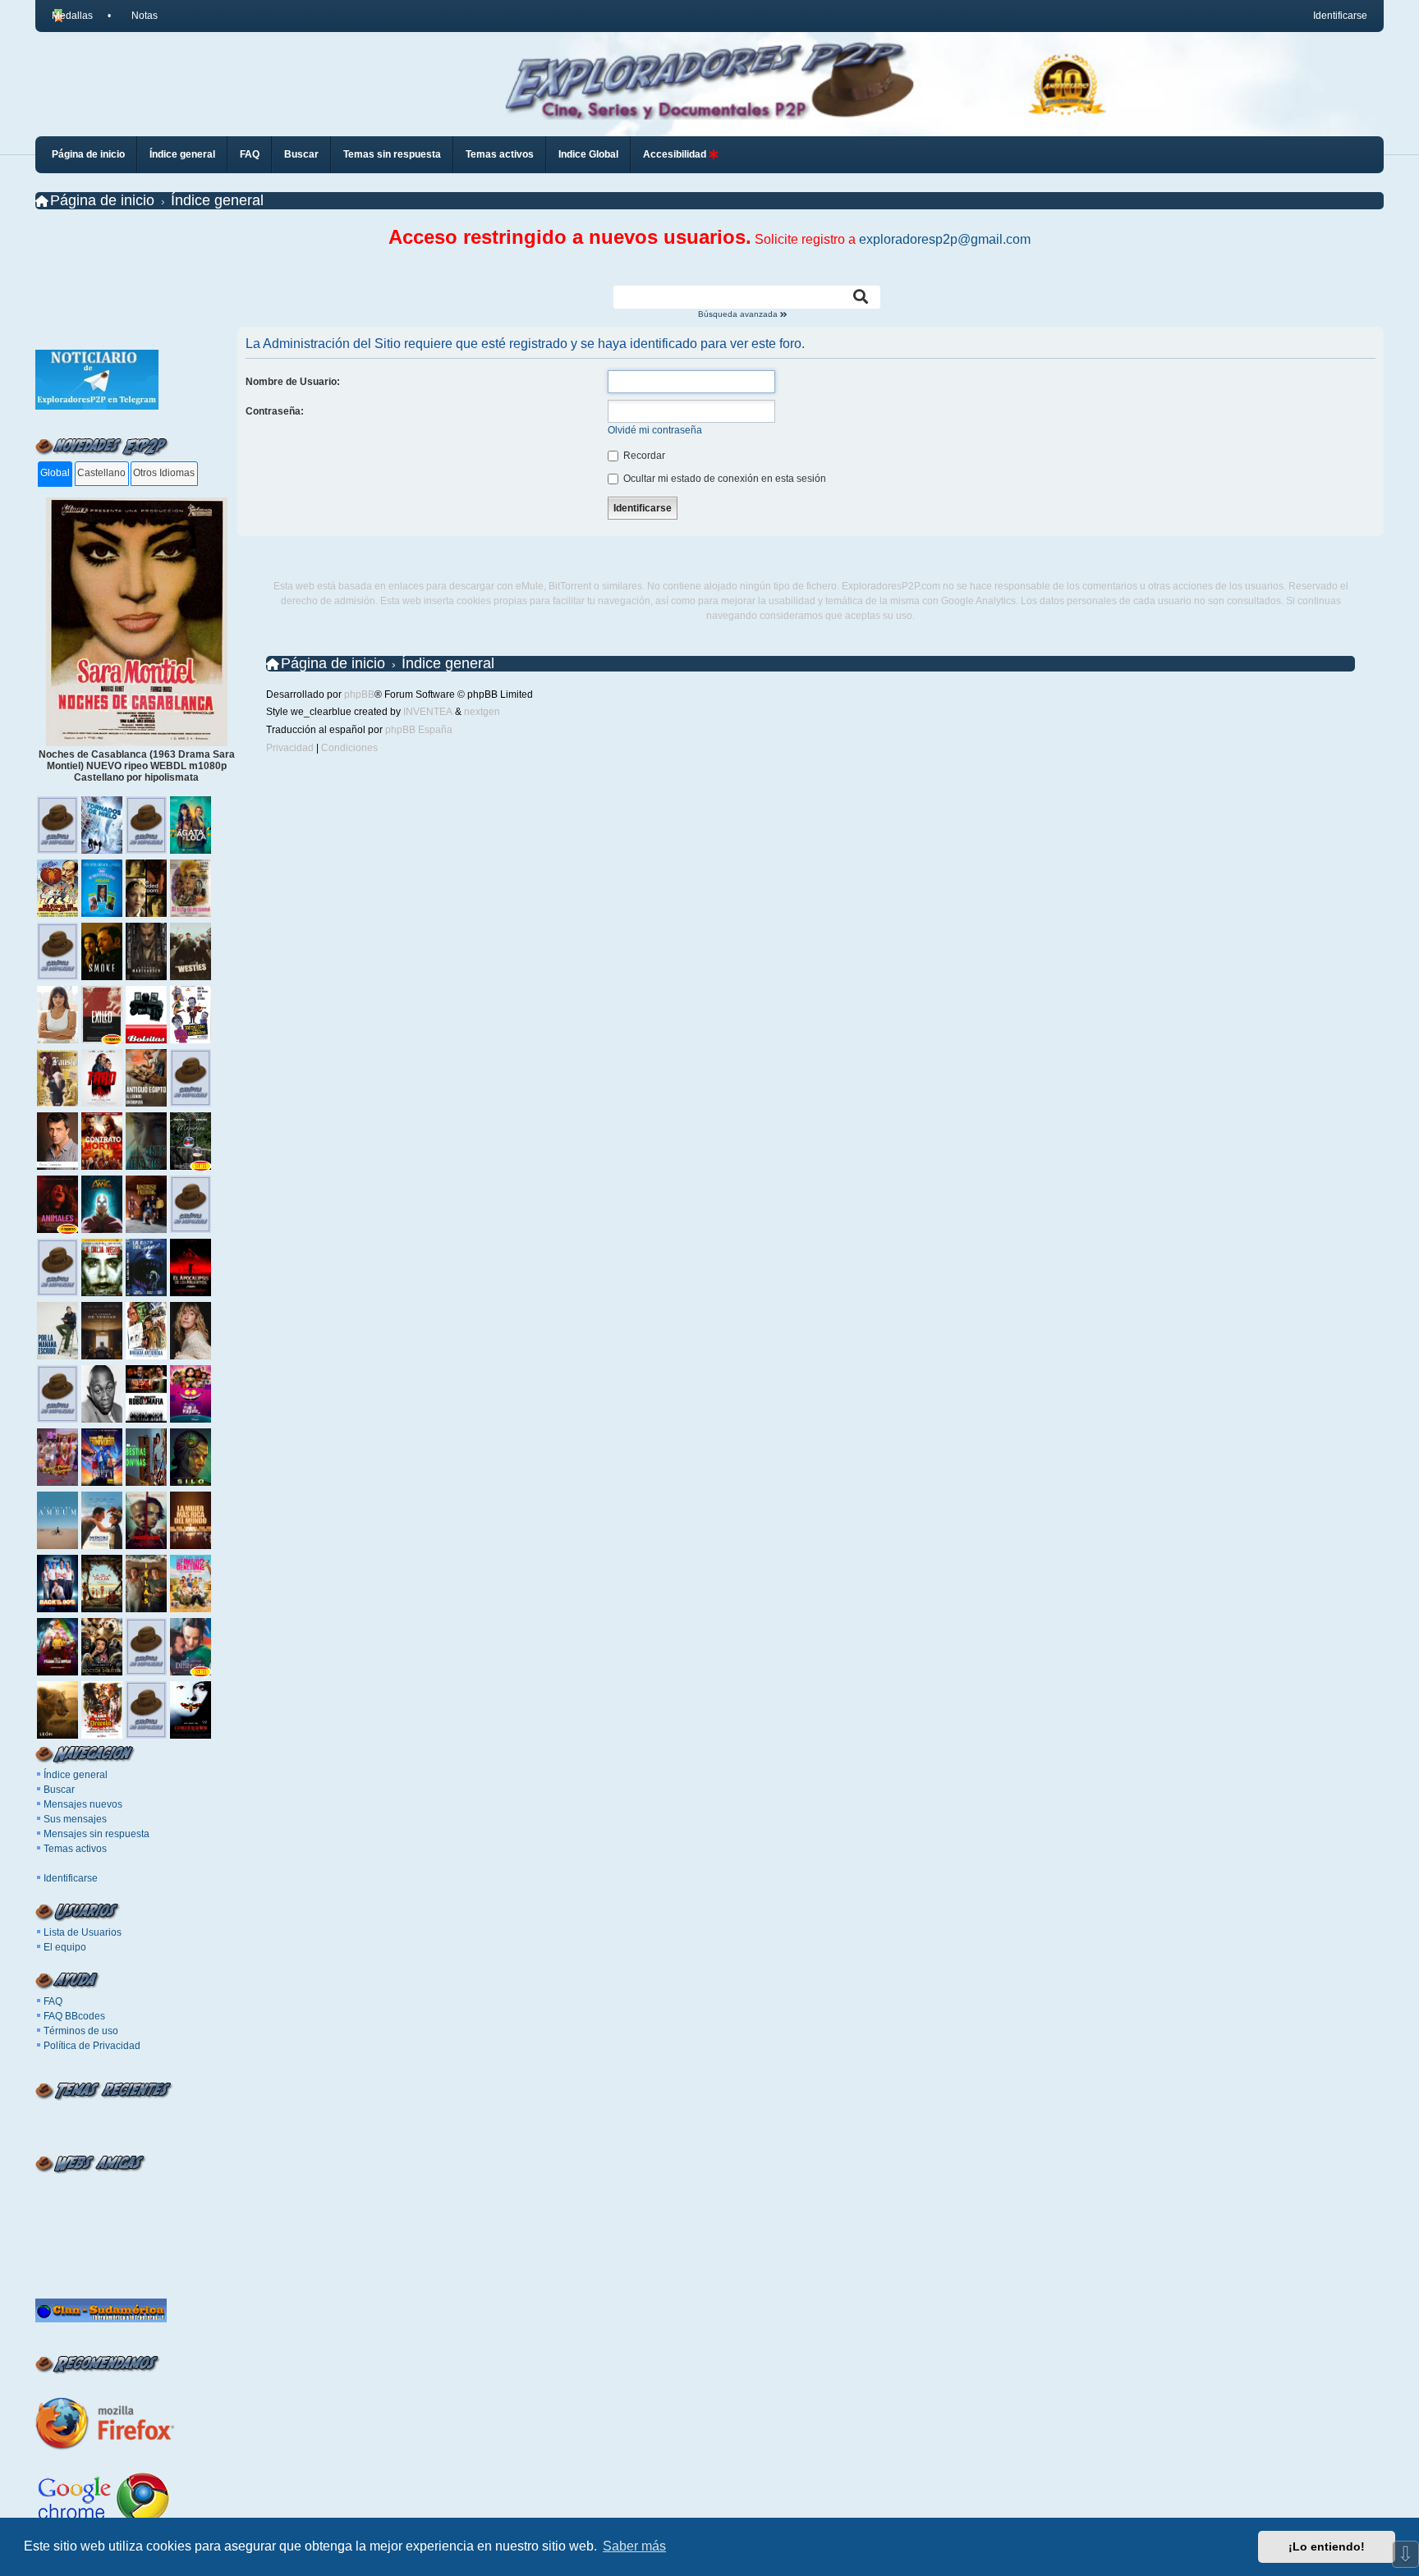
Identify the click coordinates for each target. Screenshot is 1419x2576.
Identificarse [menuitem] (1340, 16)
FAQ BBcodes (74, 2016)
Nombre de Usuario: (293, 382)
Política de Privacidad (92, 2046)
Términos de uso (81, 2031)
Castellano (101, 473)
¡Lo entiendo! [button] (1327, 2546)
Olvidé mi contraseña (655, 430)
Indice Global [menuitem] (588, 154)
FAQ (53, 2001)
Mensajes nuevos (83, 1804)
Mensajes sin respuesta (96, 1834)
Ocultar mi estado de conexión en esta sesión (723, 479)
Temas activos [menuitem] (500, 154)
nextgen (482, 712)
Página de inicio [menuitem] (88, 154)
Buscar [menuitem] (301, 154)
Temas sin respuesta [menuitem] (392, 154)
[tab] (55, 474)
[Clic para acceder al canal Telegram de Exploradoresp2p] (97, 406)
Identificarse (71, 1878)
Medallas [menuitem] (72, 16)
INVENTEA (428, 712)
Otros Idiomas (164, 473)
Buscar (59, 1790)
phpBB (359, 694)
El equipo (65, 1947)
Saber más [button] (634, 2546)
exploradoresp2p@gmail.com (945, 239)
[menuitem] (137, 16)
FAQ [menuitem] (250, 154)
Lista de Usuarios (83, 1932)
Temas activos (75, 1849)
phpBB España (419, 730)
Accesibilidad (676, 154)
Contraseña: (275, 411)
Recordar (643, 456)
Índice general (76, 1775)
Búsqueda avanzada (739, 314)
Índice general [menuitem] (182, 154)
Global (55, 473)
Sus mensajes (75, 1819)
